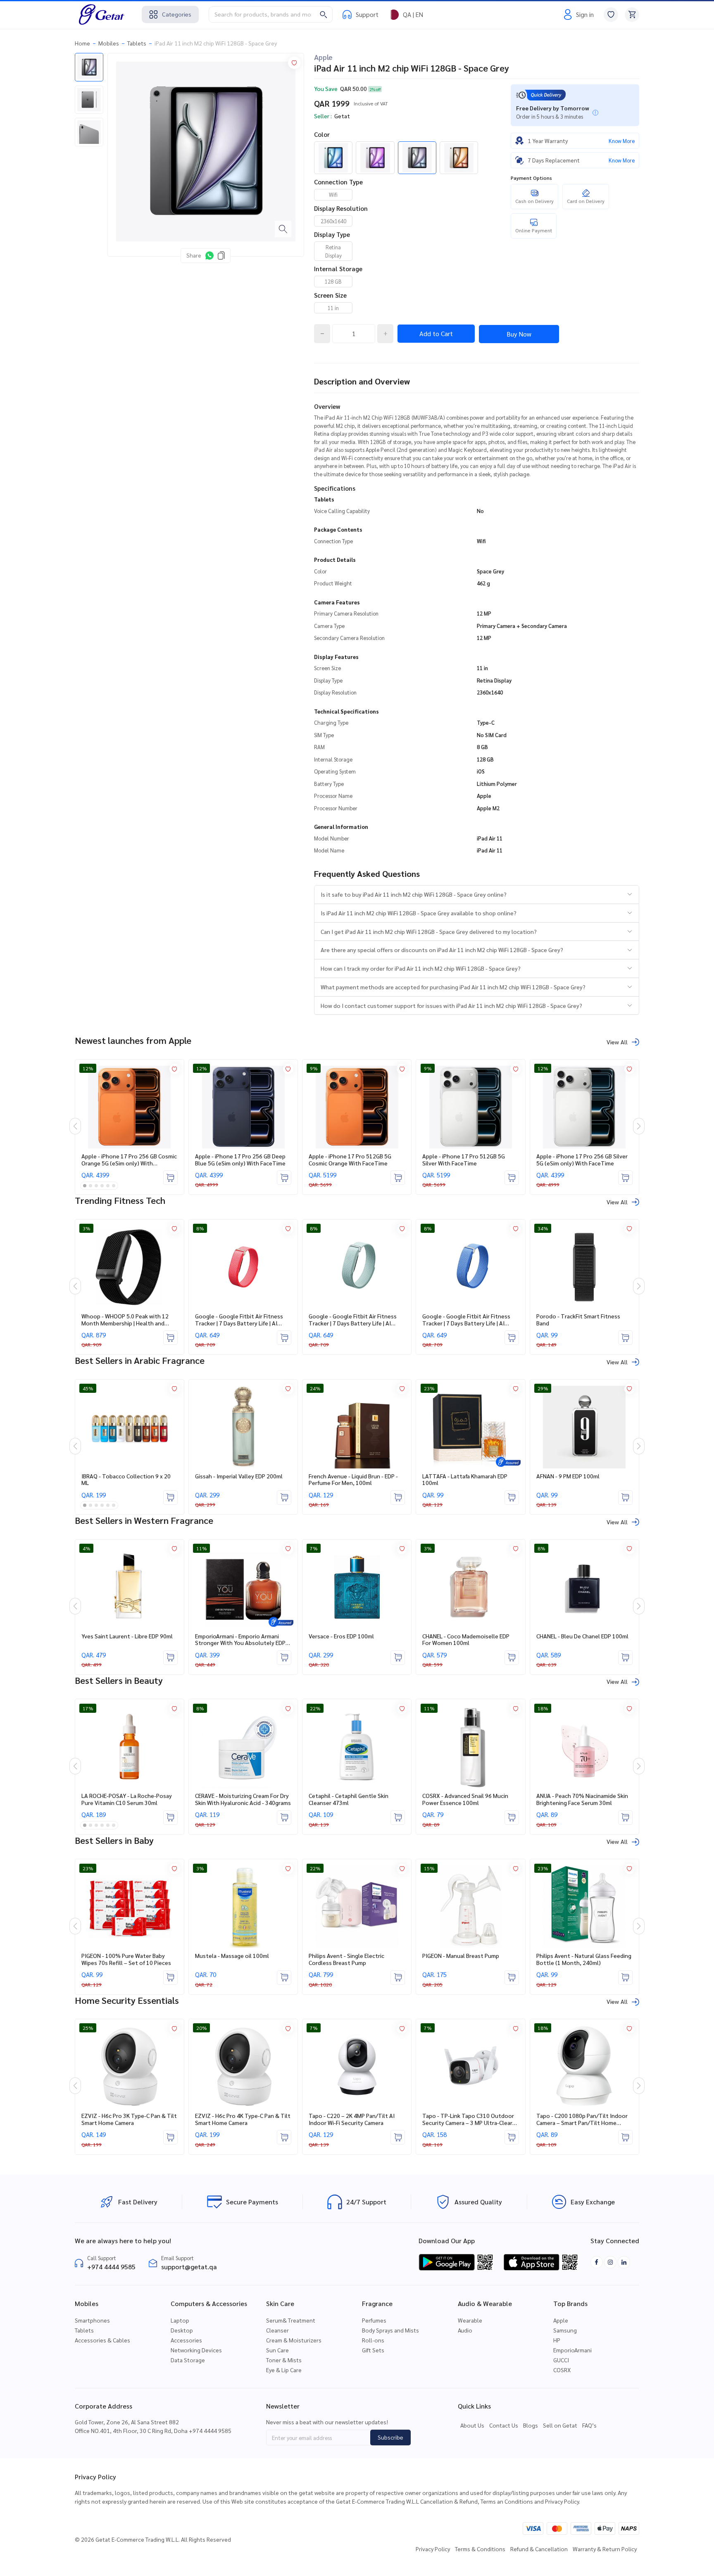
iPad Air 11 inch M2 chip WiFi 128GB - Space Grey (216, 43)
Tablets (137, 43)
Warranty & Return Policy (605, 2549)
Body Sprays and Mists (390, 2330)
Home (82, 43)
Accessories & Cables (102, 2340)
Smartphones (92, 2320)
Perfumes (374, 2320)
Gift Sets (373, 2350)
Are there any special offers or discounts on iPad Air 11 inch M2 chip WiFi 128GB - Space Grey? (442, 950)
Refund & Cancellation (539, 2549)
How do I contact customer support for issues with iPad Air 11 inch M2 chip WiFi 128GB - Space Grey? (451, 1005)
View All (617, 1042)
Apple (323, 57)
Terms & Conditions (480, 2549)
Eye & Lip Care (284, 2370)
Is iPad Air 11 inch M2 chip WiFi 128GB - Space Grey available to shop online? (419, 913)
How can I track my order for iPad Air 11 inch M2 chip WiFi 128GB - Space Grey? (421, 968)
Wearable (470, 2320)
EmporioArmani (572, 2350)
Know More (622, 141)
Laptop (180, 2320)
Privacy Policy (433, 2549)
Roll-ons (373, 2340)
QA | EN (413, 14)
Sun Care (277, 2350)
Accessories (186, 2340)
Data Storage (188, 2360)
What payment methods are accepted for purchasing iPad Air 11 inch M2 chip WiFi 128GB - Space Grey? (453, 987)
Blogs (531, 2425)
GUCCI (561, 2360)
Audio (465, 2330)
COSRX (562, 2370)
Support (367, 14)
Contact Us (504, 2425)
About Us (472, 2425)
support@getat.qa (189, 2267)
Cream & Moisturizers (294, 2340)
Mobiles (109, 43)
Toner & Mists (284, 2360)
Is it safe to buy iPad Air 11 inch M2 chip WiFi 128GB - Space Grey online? (414, 894)
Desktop (182, 2330)
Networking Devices (196, 2350)
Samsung (565, 2330)
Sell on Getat (560, 2425)
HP (557, 2340)
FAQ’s (589, 2425)
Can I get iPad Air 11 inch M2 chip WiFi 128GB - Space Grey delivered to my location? (429, 931)
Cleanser (277, 2330)
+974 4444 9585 (111, 2267)
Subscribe (390, 2437)
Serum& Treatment (291, 2320)
